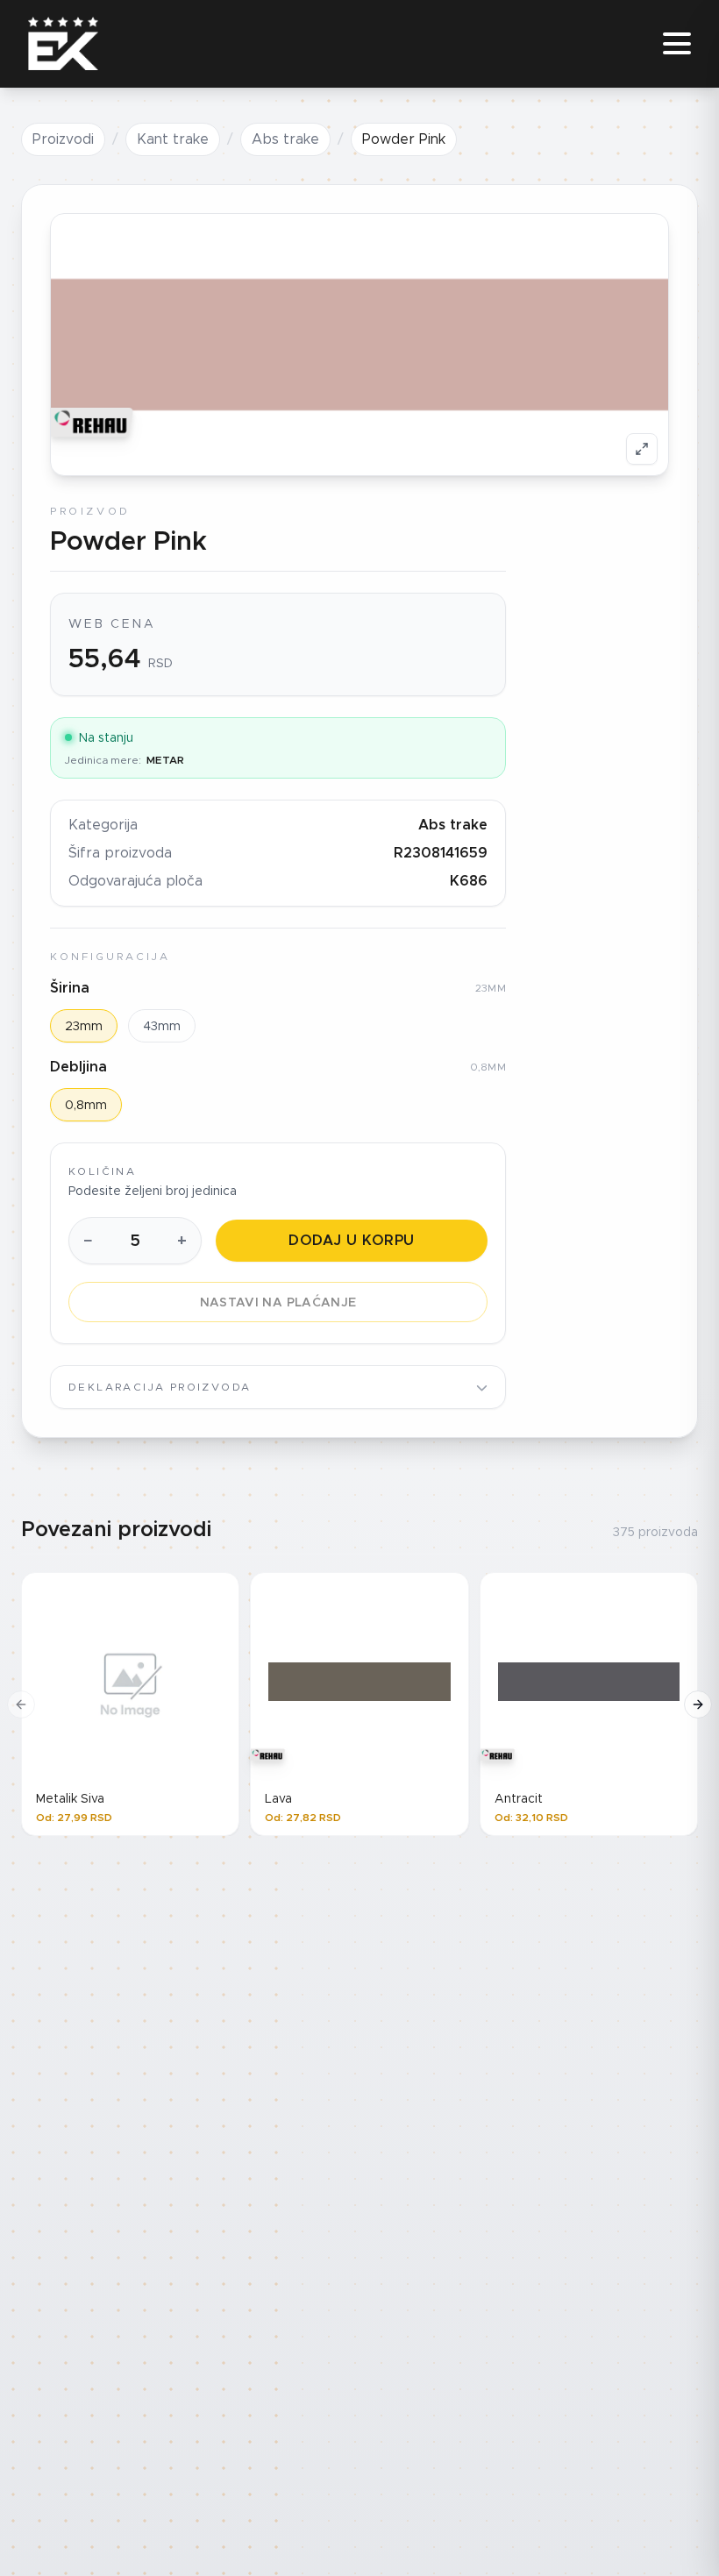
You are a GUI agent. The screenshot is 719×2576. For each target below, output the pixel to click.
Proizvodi (63, 139)
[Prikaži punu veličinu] (642, 449)
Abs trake (285, 139)
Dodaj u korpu (351, 1240)
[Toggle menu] (677, 44)
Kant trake (173, 139)
